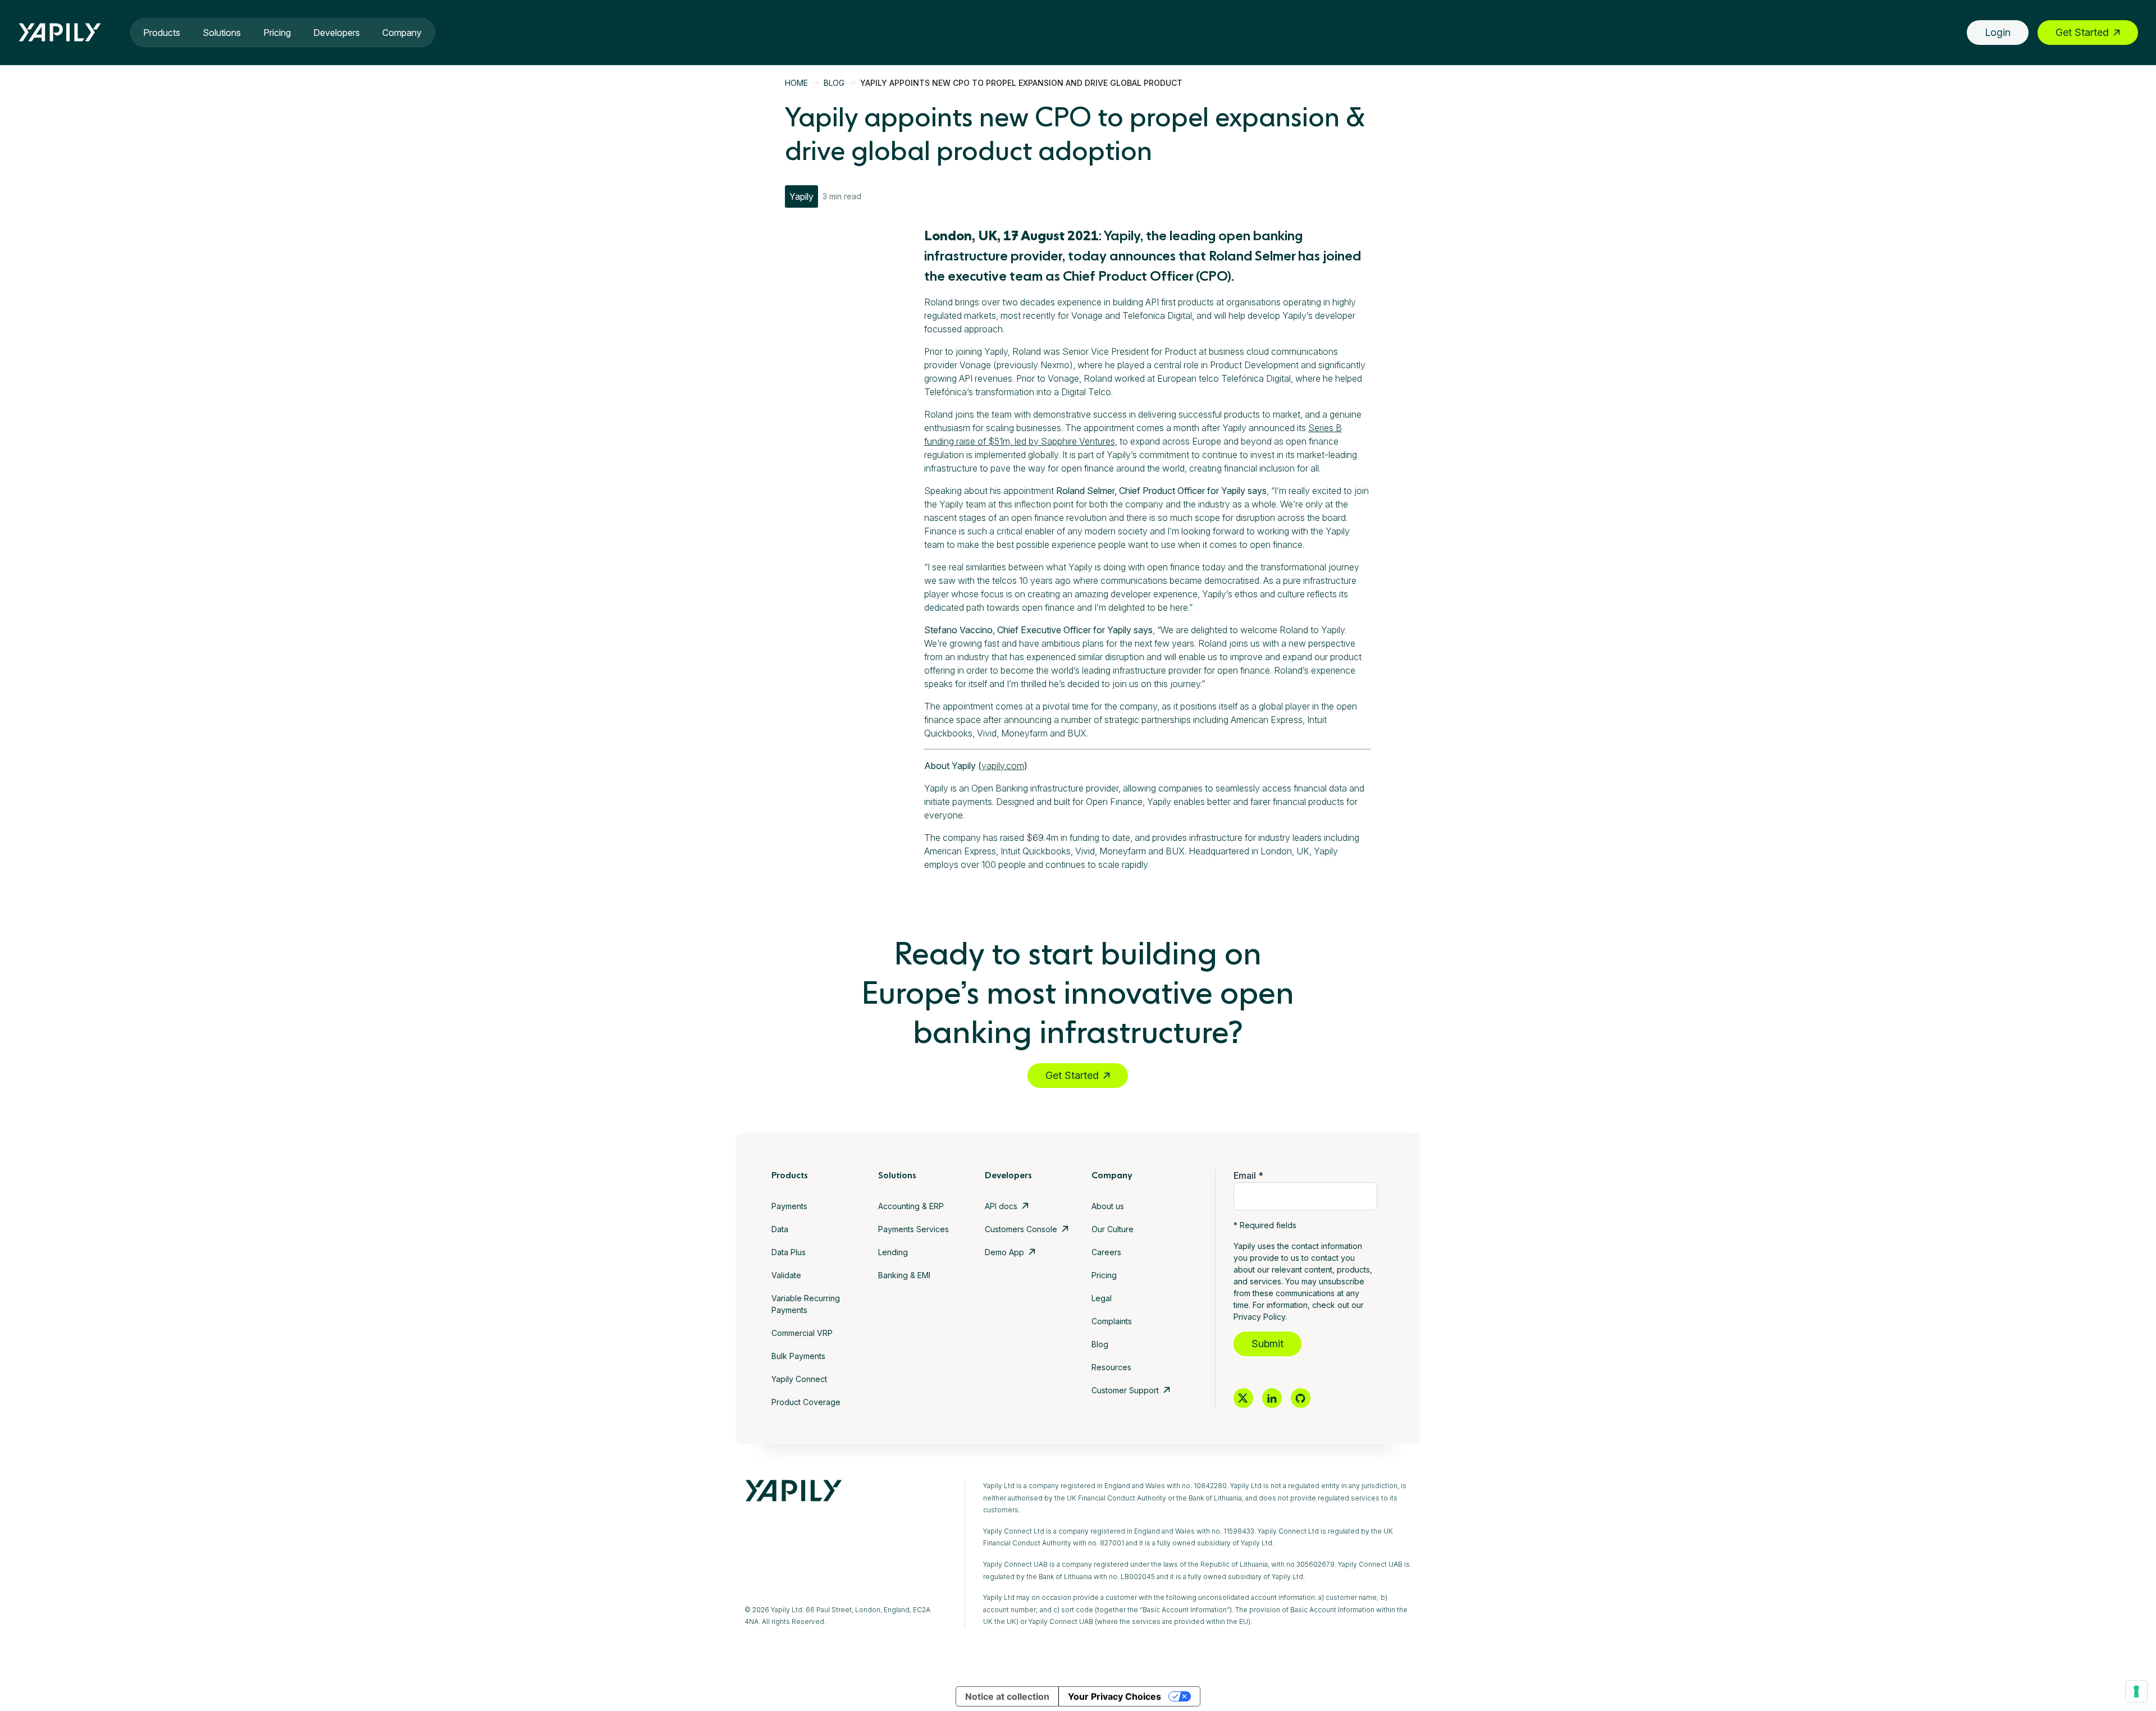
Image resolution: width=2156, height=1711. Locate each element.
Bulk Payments (798, 1356)
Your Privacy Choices (1114, 1696)
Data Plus (789, 1252)
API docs (1001, 1206)
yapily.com (1003, 766)
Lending (893, 1252)
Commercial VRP (802, 1333)
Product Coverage (806, 1402)
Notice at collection (1007, 1696)
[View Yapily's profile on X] (1243, 1398)
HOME (796, 83)
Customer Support (1125, 1390)
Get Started (2082, 32)
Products (162, 33)
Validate (786, 1275)
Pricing (277, 33)
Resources (1111, 1367)
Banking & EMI (904, 1275)
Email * (1248, 1175)
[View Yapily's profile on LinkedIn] (1272, 1398)
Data (780, 1229)
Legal (1102, 1298)
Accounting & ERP (911, 1206)
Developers (337, 33)
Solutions (222, 33)
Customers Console (1021, 1229)
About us (1108, 1206)
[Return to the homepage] (60, 32)
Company (402, 33)
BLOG (834, 83)
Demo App (1004, 1252)
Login (1998, 32)
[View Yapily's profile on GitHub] (1301, 1398)
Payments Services (913, 1229)
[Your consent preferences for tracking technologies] (2136, 1691)
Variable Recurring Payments (806, 1304)
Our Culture (1113, 1229)
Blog (1100, 1344)
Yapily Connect (799, 1379)
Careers (1106, 1252)
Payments (789, 1206)
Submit (1267, 1344)
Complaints (1112, 1321)
